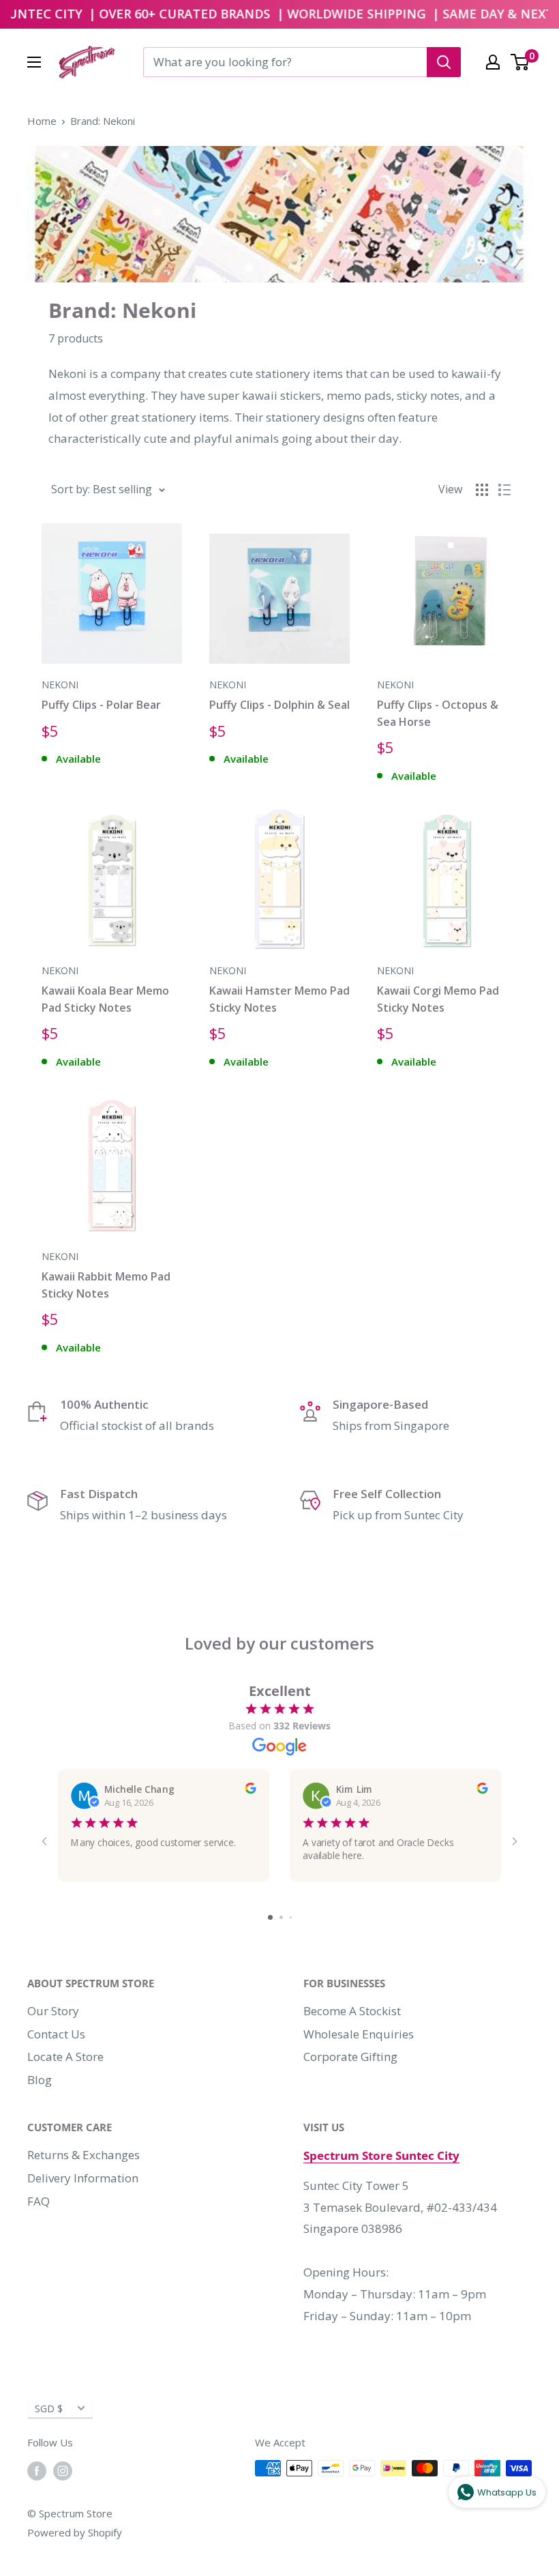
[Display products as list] (504, 490)
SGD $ (49, 2409)
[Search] (444, 62)
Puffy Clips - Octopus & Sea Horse (438, 713)
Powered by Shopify (75, 2532)
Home (42, 121)
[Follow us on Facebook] (37, 2470)
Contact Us (56, 2034)
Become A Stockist (352, 2011)
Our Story (53, 2011)
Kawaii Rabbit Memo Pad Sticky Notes (106, 1285)
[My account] (493, 62)
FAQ (39, 2201)
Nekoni (60, 685)
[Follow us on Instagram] (63, 2470)
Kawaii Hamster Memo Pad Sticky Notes (279, 999)
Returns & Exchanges (84, 2155)
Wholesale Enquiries (359, 2034)
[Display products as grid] (482, 490)
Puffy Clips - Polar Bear (101, 705)
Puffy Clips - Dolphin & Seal (279, 705)
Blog (40, 2080)
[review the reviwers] (250, 1789)
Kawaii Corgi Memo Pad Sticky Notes (438, 999)
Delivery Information (83, 2178)
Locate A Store (65, 2057)
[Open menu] (34, 62)
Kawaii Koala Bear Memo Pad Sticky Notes (105, 999)
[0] (520, 62)
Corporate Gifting (350, 2057)
